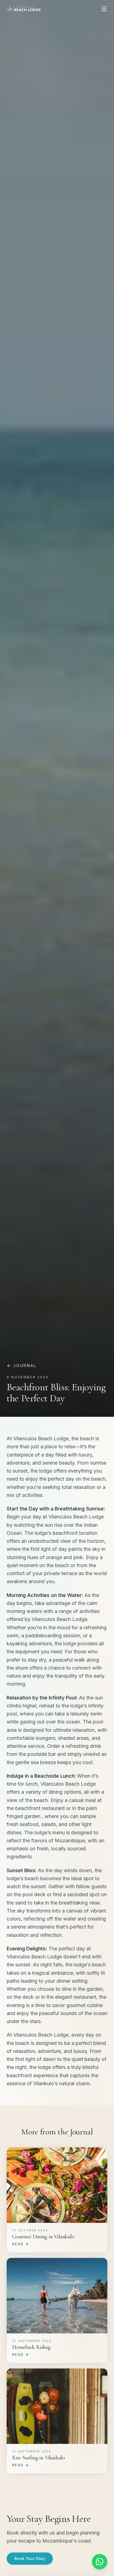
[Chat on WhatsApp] (100, 2562)
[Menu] (104, 9)
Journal (25, 1366)
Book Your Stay (30, 2558)
